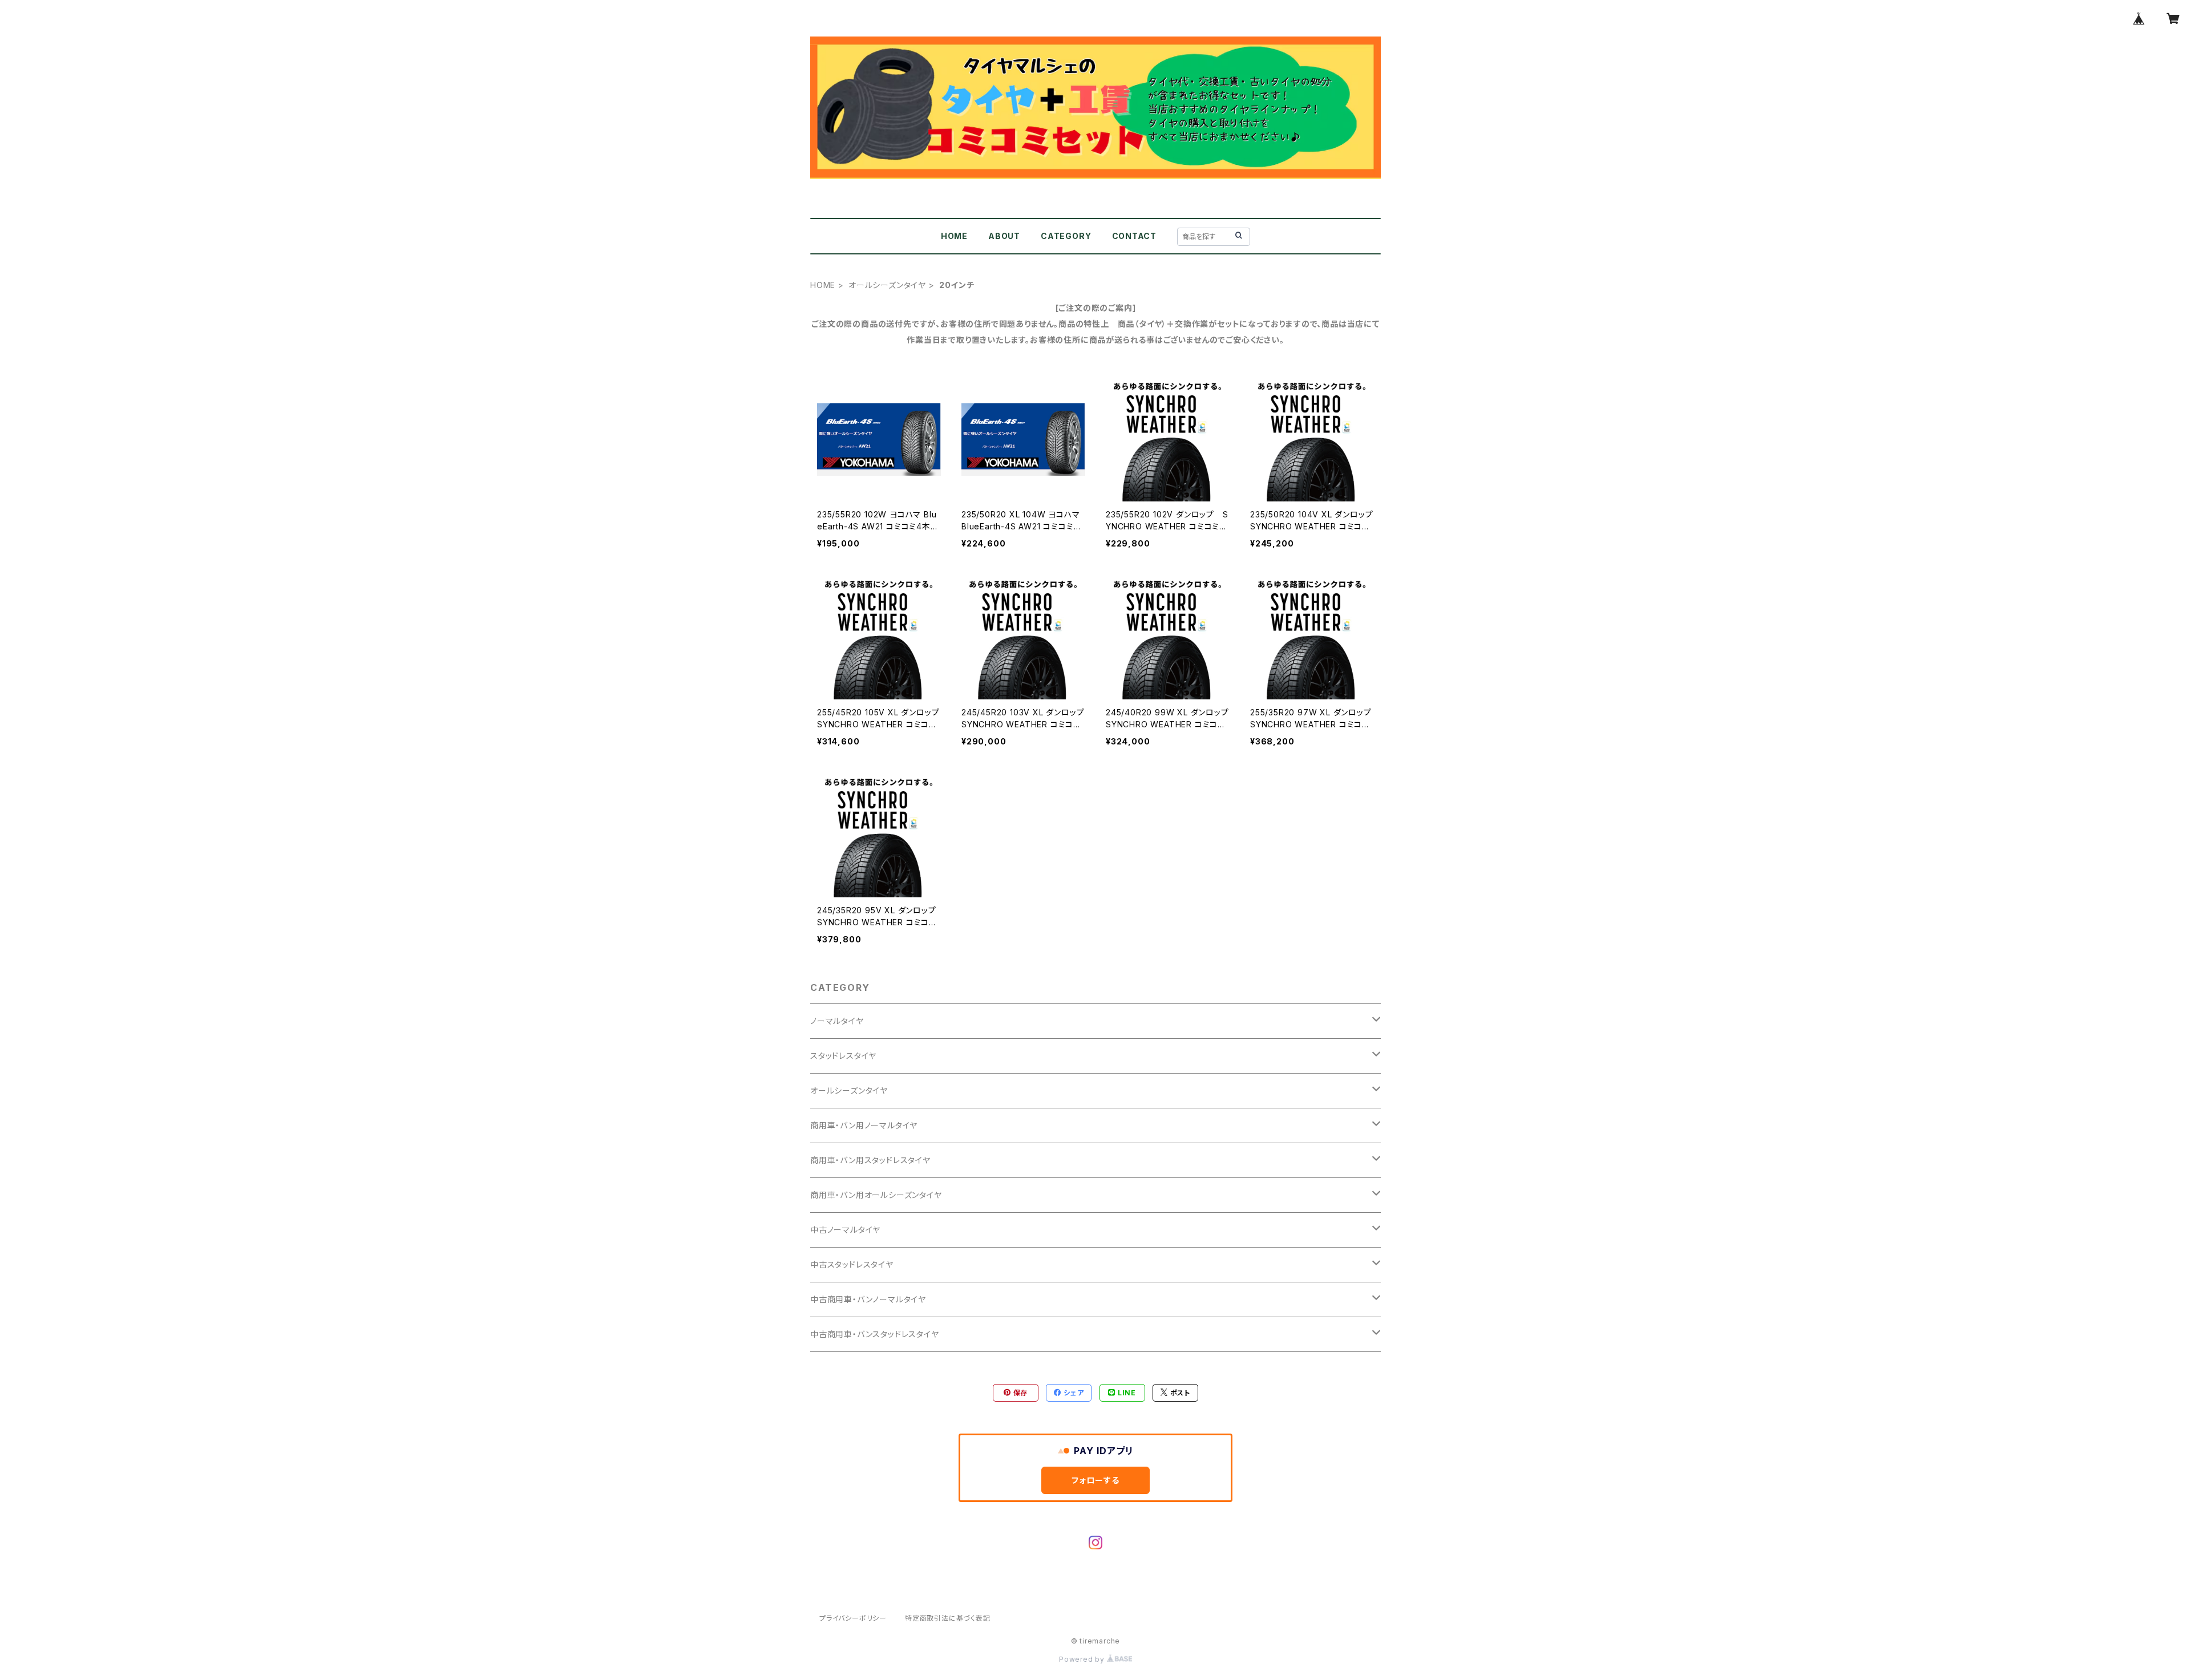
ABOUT (1004, 236)
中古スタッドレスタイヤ (852, 1264)
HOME (954, 236)
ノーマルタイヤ (837, 1021)
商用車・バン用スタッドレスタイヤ (870, 1160)
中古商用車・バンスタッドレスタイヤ (875, 1334)
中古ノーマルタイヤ (845, 1230)
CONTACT (1135, 236)
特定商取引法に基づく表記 (948, 1618)
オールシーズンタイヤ (887, 285)
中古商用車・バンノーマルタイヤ (868, 1299)
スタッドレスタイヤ (843, 1056)
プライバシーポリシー (853, 1618)
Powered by (1083, 1659)
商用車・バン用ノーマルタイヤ (864, 1125)
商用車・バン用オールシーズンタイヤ (876, 1195)
